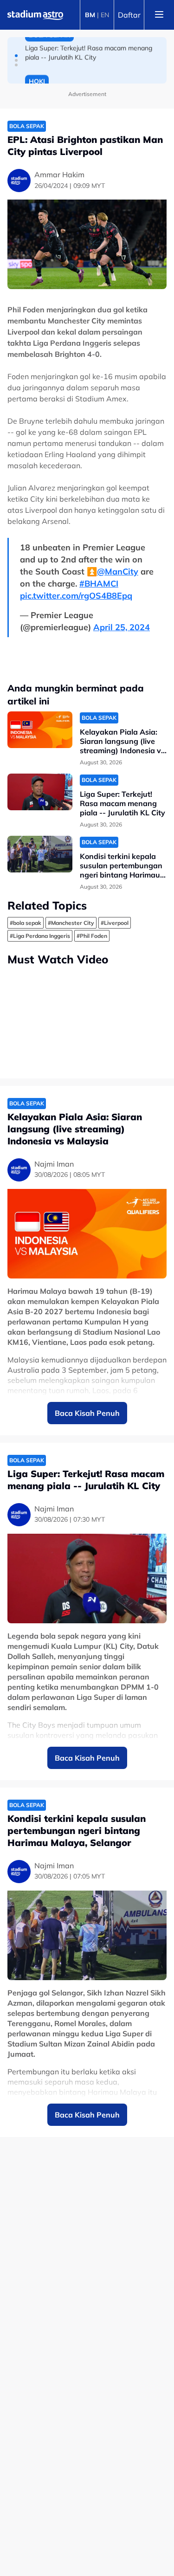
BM (90, 15)
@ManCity (118, 571)
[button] (16, 56)
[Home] (35, 15)
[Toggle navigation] (159, 15)
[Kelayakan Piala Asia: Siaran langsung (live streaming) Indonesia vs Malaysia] (40, 730)
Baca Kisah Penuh (87, 1413)
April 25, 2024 (122, 627)
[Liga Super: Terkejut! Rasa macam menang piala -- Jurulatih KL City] (40, 792)
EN (105, 15)
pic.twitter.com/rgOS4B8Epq (76, 596)
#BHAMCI (99, 584)
